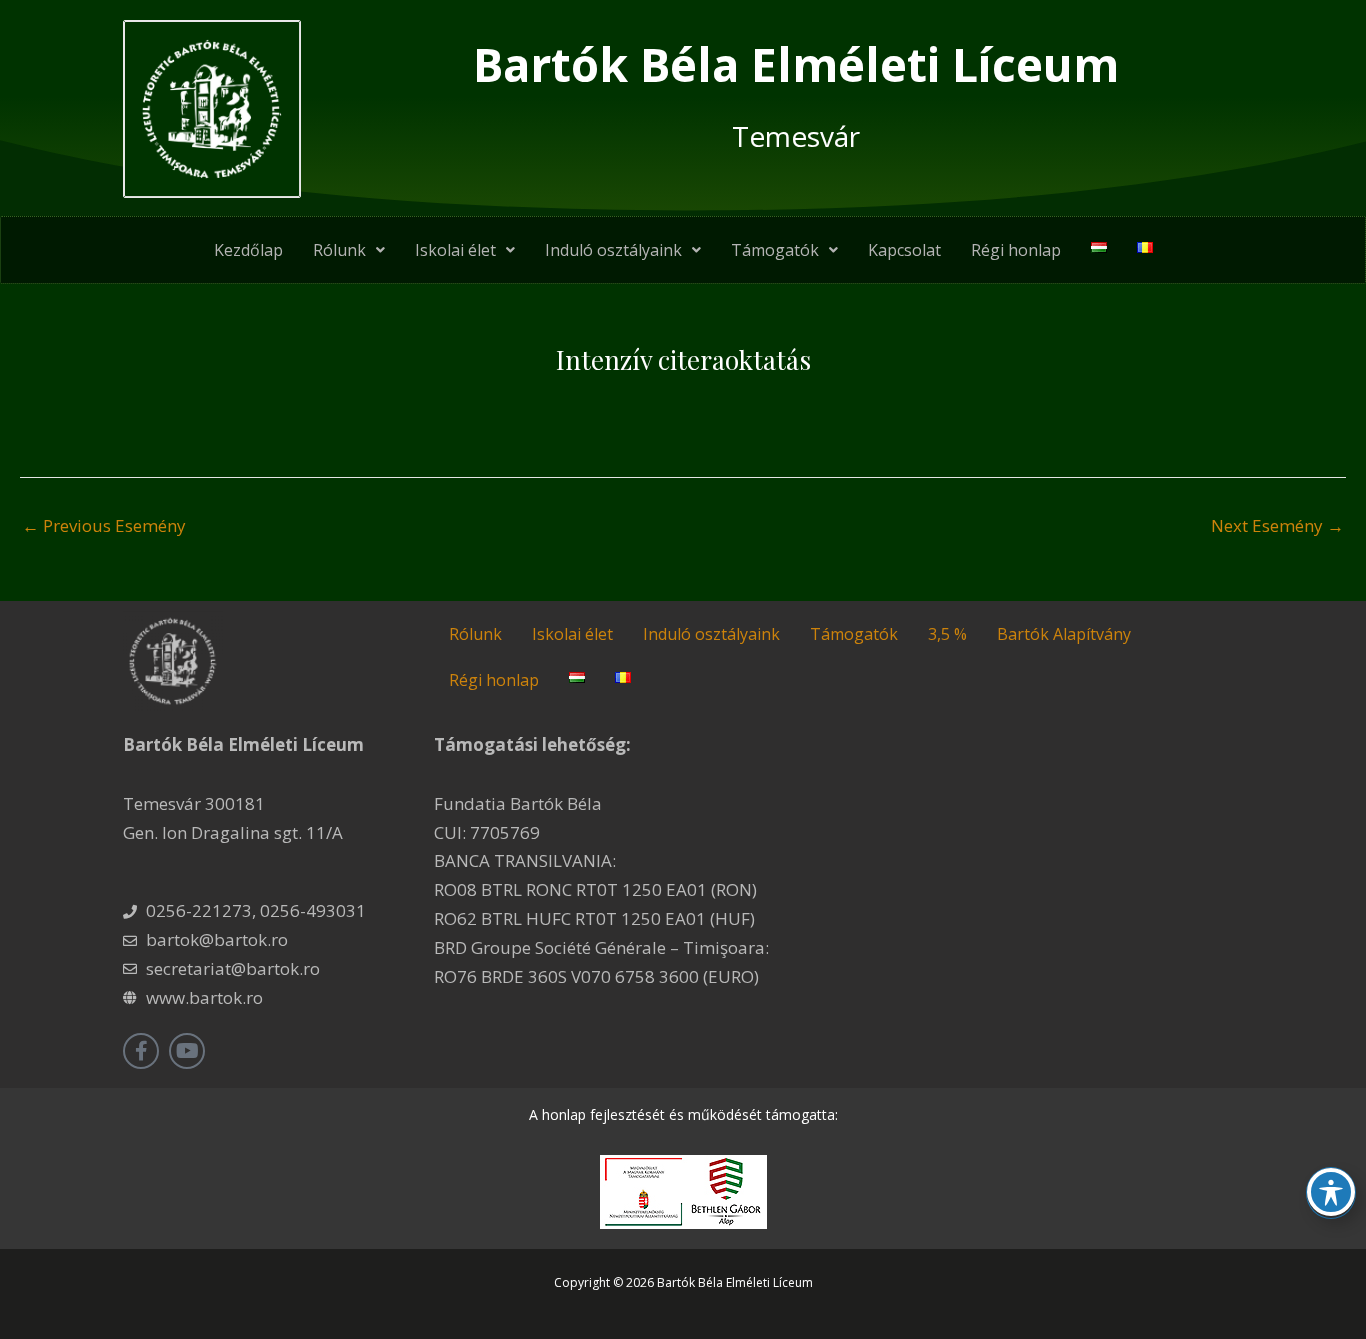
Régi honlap (1016, 250)
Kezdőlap (248, 250)
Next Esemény (1277, 525)
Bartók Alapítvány (1064, 634)
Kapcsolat (904, 250)
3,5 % (947, 634)
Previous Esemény (104, 525)
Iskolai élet (455, 250)
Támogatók (775, 250)
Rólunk (339, 250)
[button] (349, 250)
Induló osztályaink (613, 250)
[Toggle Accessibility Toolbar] (1331, 1192)
